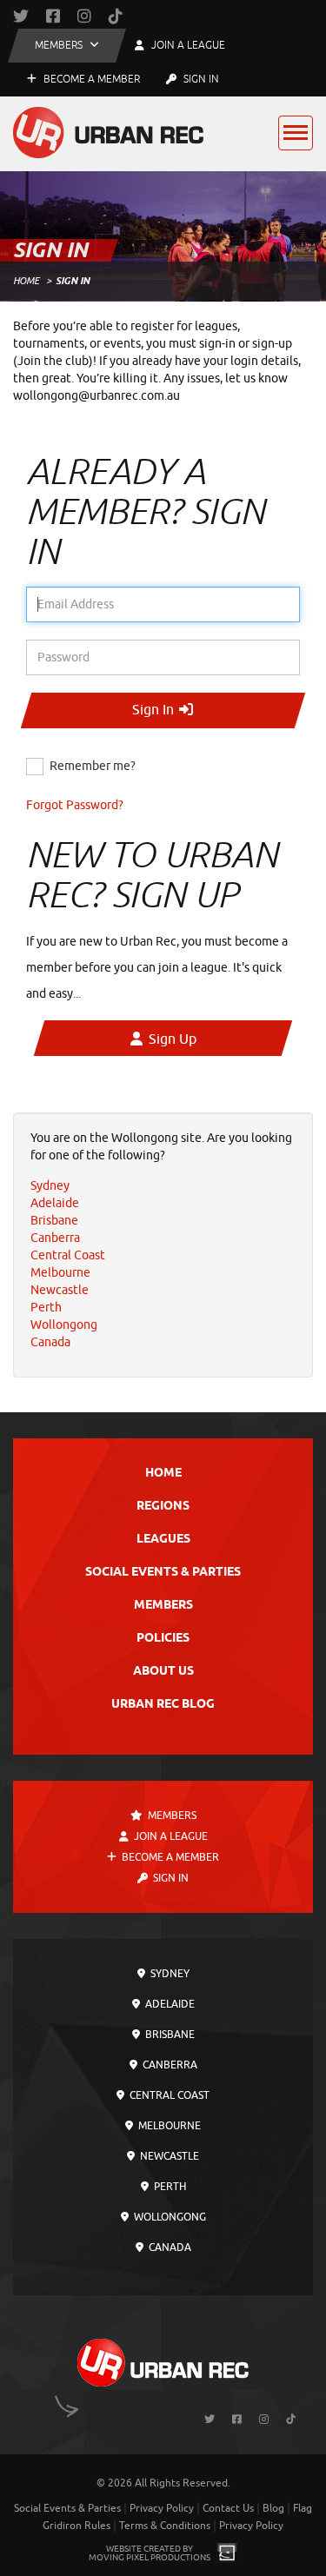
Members (163, 1606)
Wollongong (169, 2217)
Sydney (169, 1974)
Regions (163, 1507)
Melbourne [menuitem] (60, 1273)
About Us (163, 1672)
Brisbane (169, 2035)
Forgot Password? (75, 805)
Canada (169, 2247)
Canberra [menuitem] (55, 1238)
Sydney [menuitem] (50, 1186)
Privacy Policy (162, 2508)
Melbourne (168, 2126)
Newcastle (168, 2156)
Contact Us (228, 2508)
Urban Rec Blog (163, 1705)
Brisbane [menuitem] (54, 1221)
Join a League (170, 1836)
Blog (273, 2508)
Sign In (200, 79)
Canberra (169, 2065)
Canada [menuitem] (50, 1342)
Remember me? (93, 766)
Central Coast (168, 2095)
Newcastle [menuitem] (60, 1290)
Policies (163, 1639)
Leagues (163, 1540)
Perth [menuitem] (46, 1308)
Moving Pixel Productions (150, 2557)
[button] (67, 46)
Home (26, 281)
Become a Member (90, 79)
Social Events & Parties (163, 1573)
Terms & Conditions (165, 2526)
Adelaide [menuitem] (55, 1203)
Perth (169, 2187)
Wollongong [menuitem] (64, 1325)
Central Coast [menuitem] (68, 1255)
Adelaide (169, 2004)
